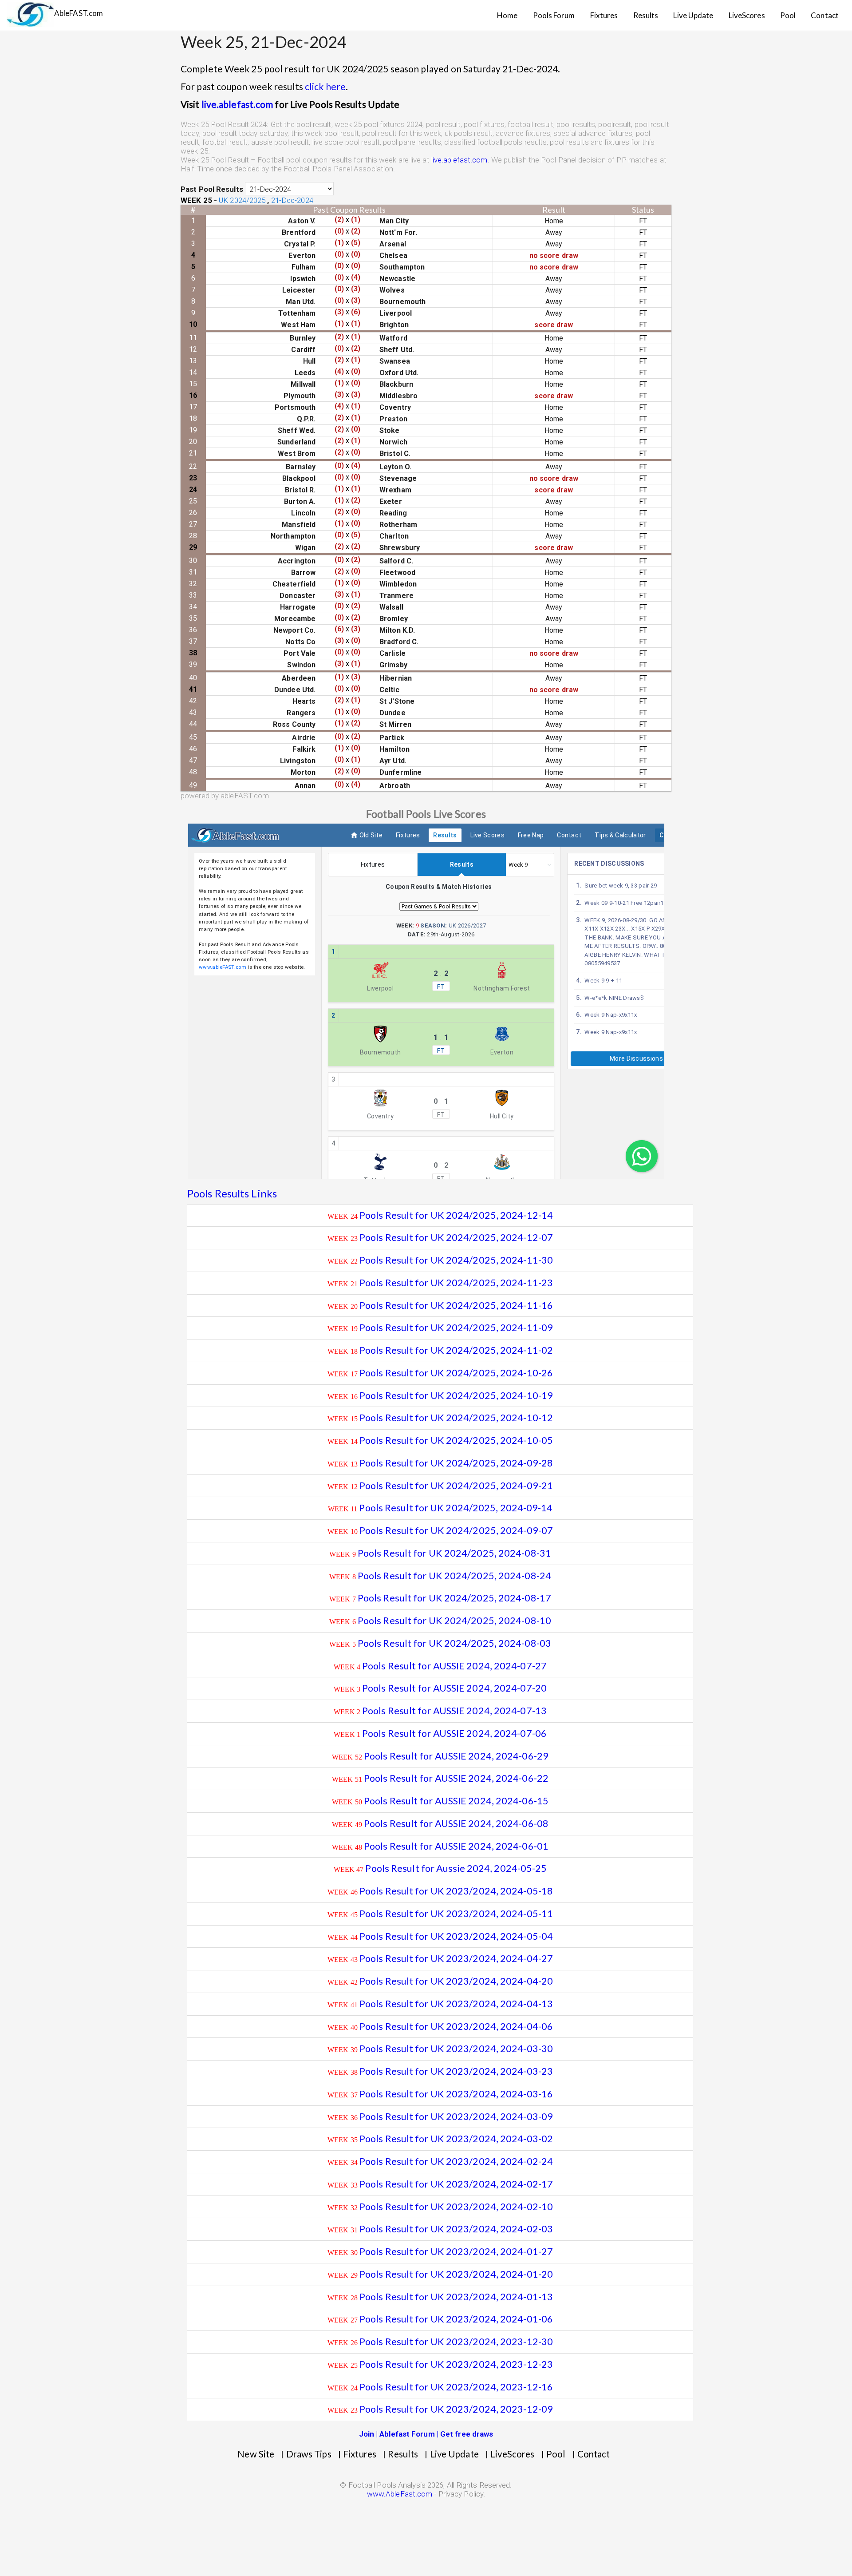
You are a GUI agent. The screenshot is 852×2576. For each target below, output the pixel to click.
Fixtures (604, 15)
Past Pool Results (212, 189)
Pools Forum (554, 15)
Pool (788, 15)
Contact (825, 15)
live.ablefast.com (237, 104)
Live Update (693, 15)
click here (325, 86)
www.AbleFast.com (400, 2494)
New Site (256, 2454)
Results (646, 15)
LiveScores (747, 15)
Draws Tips (309, 2454)
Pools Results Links (232, 1193)
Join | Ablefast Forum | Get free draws (426, 2434)
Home (507, 15)
